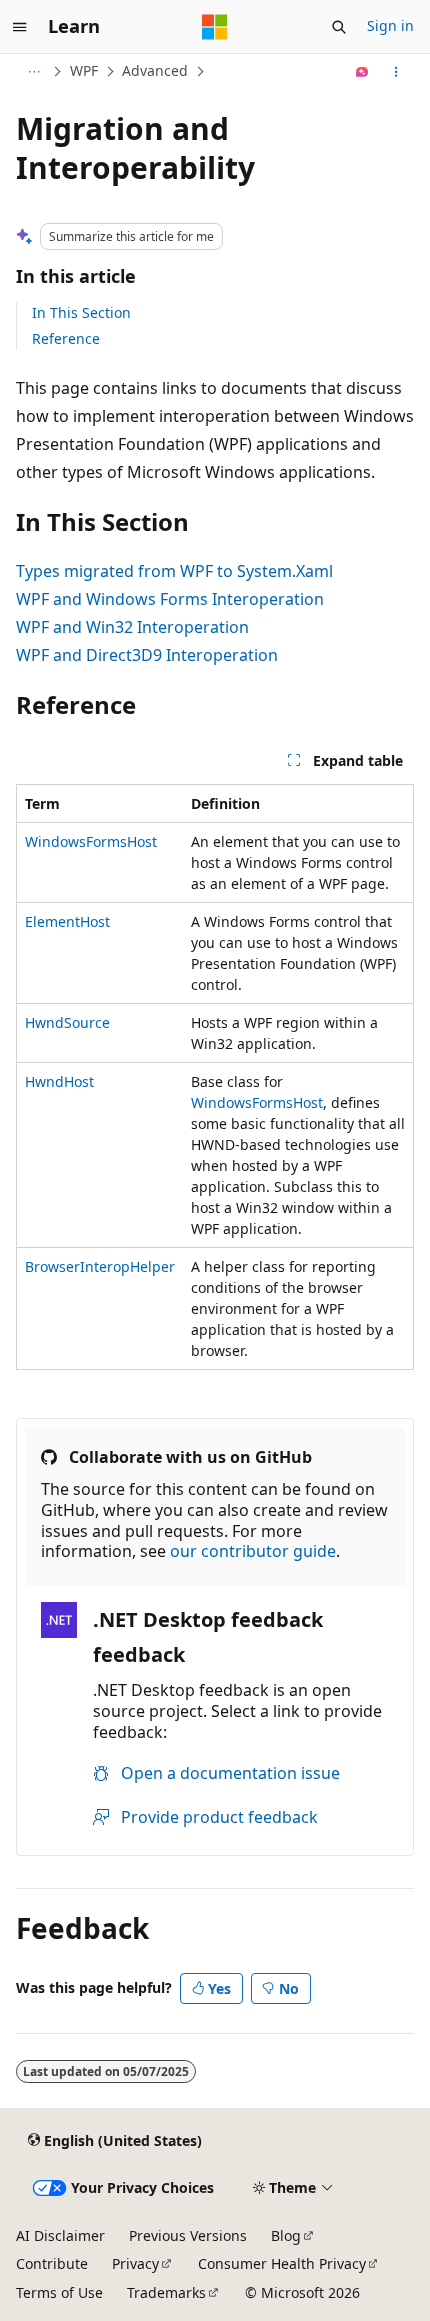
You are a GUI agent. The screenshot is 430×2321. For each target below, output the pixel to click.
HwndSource (67, 1022)
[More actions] (396, 72)
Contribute (52, 2263)
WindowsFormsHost (91, 841)
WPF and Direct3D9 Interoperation (147, 655)
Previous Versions (188, 2235)
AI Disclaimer (60, 2235)
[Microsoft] (215, 27)
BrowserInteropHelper (100, 1266)
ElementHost (67, 921)
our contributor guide (253, 1551)
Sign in (390, 25)
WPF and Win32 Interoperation (132, 627)
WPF (84, 70)
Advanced (155, 70)
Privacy (135, 2263)
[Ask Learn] (362, 72)
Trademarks (166, 2292)
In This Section (81, 312)
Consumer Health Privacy (282, 2263)
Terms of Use (59, 2292)
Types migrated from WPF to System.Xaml (174, 571)
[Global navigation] (20, 27)
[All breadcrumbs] (33, 72)
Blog (286, 2235)
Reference (66, 338)
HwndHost (59, 1081)
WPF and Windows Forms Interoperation (170, 599)
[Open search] (339, 27)
